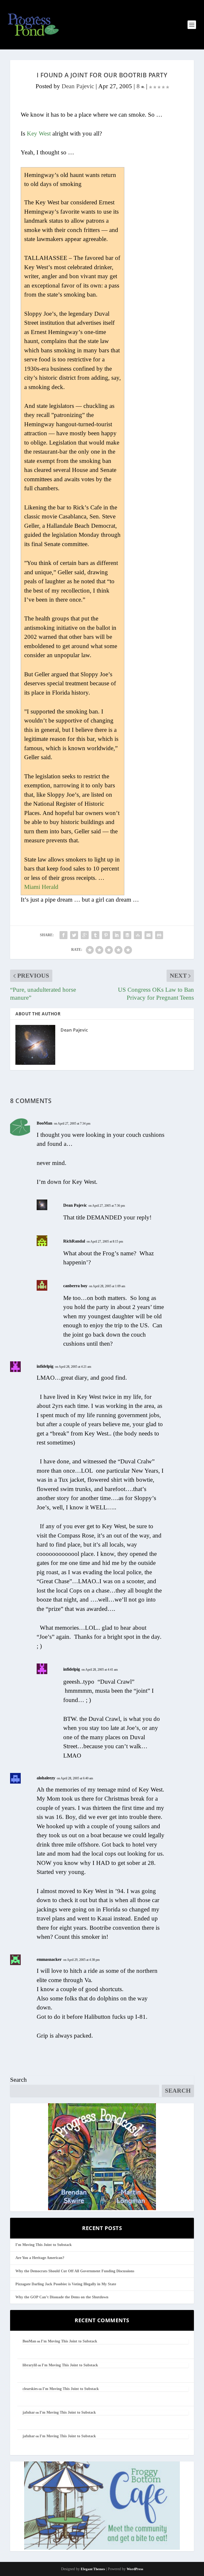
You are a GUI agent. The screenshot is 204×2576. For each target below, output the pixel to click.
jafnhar (29, 2412)
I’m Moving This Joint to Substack (44, 2245)
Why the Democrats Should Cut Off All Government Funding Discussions (75, 2271)
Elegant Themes (93, 2569)
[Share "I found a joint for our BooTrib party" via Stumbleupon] (138, 935)
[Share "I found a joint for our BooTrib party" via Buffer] (127, 935)
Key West (39, 134)
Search (18, 2080)
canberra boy (75, 1286)
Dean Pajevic (78, 86)
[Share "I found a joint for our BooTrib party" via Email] (148, 935)
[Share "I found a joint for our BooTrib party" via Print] (159, 935)
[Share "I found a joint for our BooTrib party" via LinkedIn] (117, 935)
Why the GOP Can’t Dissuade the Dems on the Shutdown (62, 2297)
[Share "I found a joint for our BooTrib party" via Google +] (85, 935)
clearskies (30, 2389)
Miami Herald (41, 887)
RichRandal (74, 1241)
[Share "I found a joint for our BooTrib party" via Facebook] (63, 935)
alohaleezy (46, 1778)
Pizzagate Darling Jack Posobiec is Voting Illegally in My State (66, 2284)
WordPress (135, 2569)
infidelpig (45, 1366)
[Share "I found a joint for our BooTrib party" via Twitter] (74, 935)
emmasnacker (49, 1959)
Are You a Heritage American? (40, 2258)
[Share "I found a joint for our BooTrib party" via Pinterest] (106, 935)
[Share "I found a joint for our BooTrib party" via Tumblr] (95, 935)
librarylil (30, 2365)
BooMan (44, 1123)
